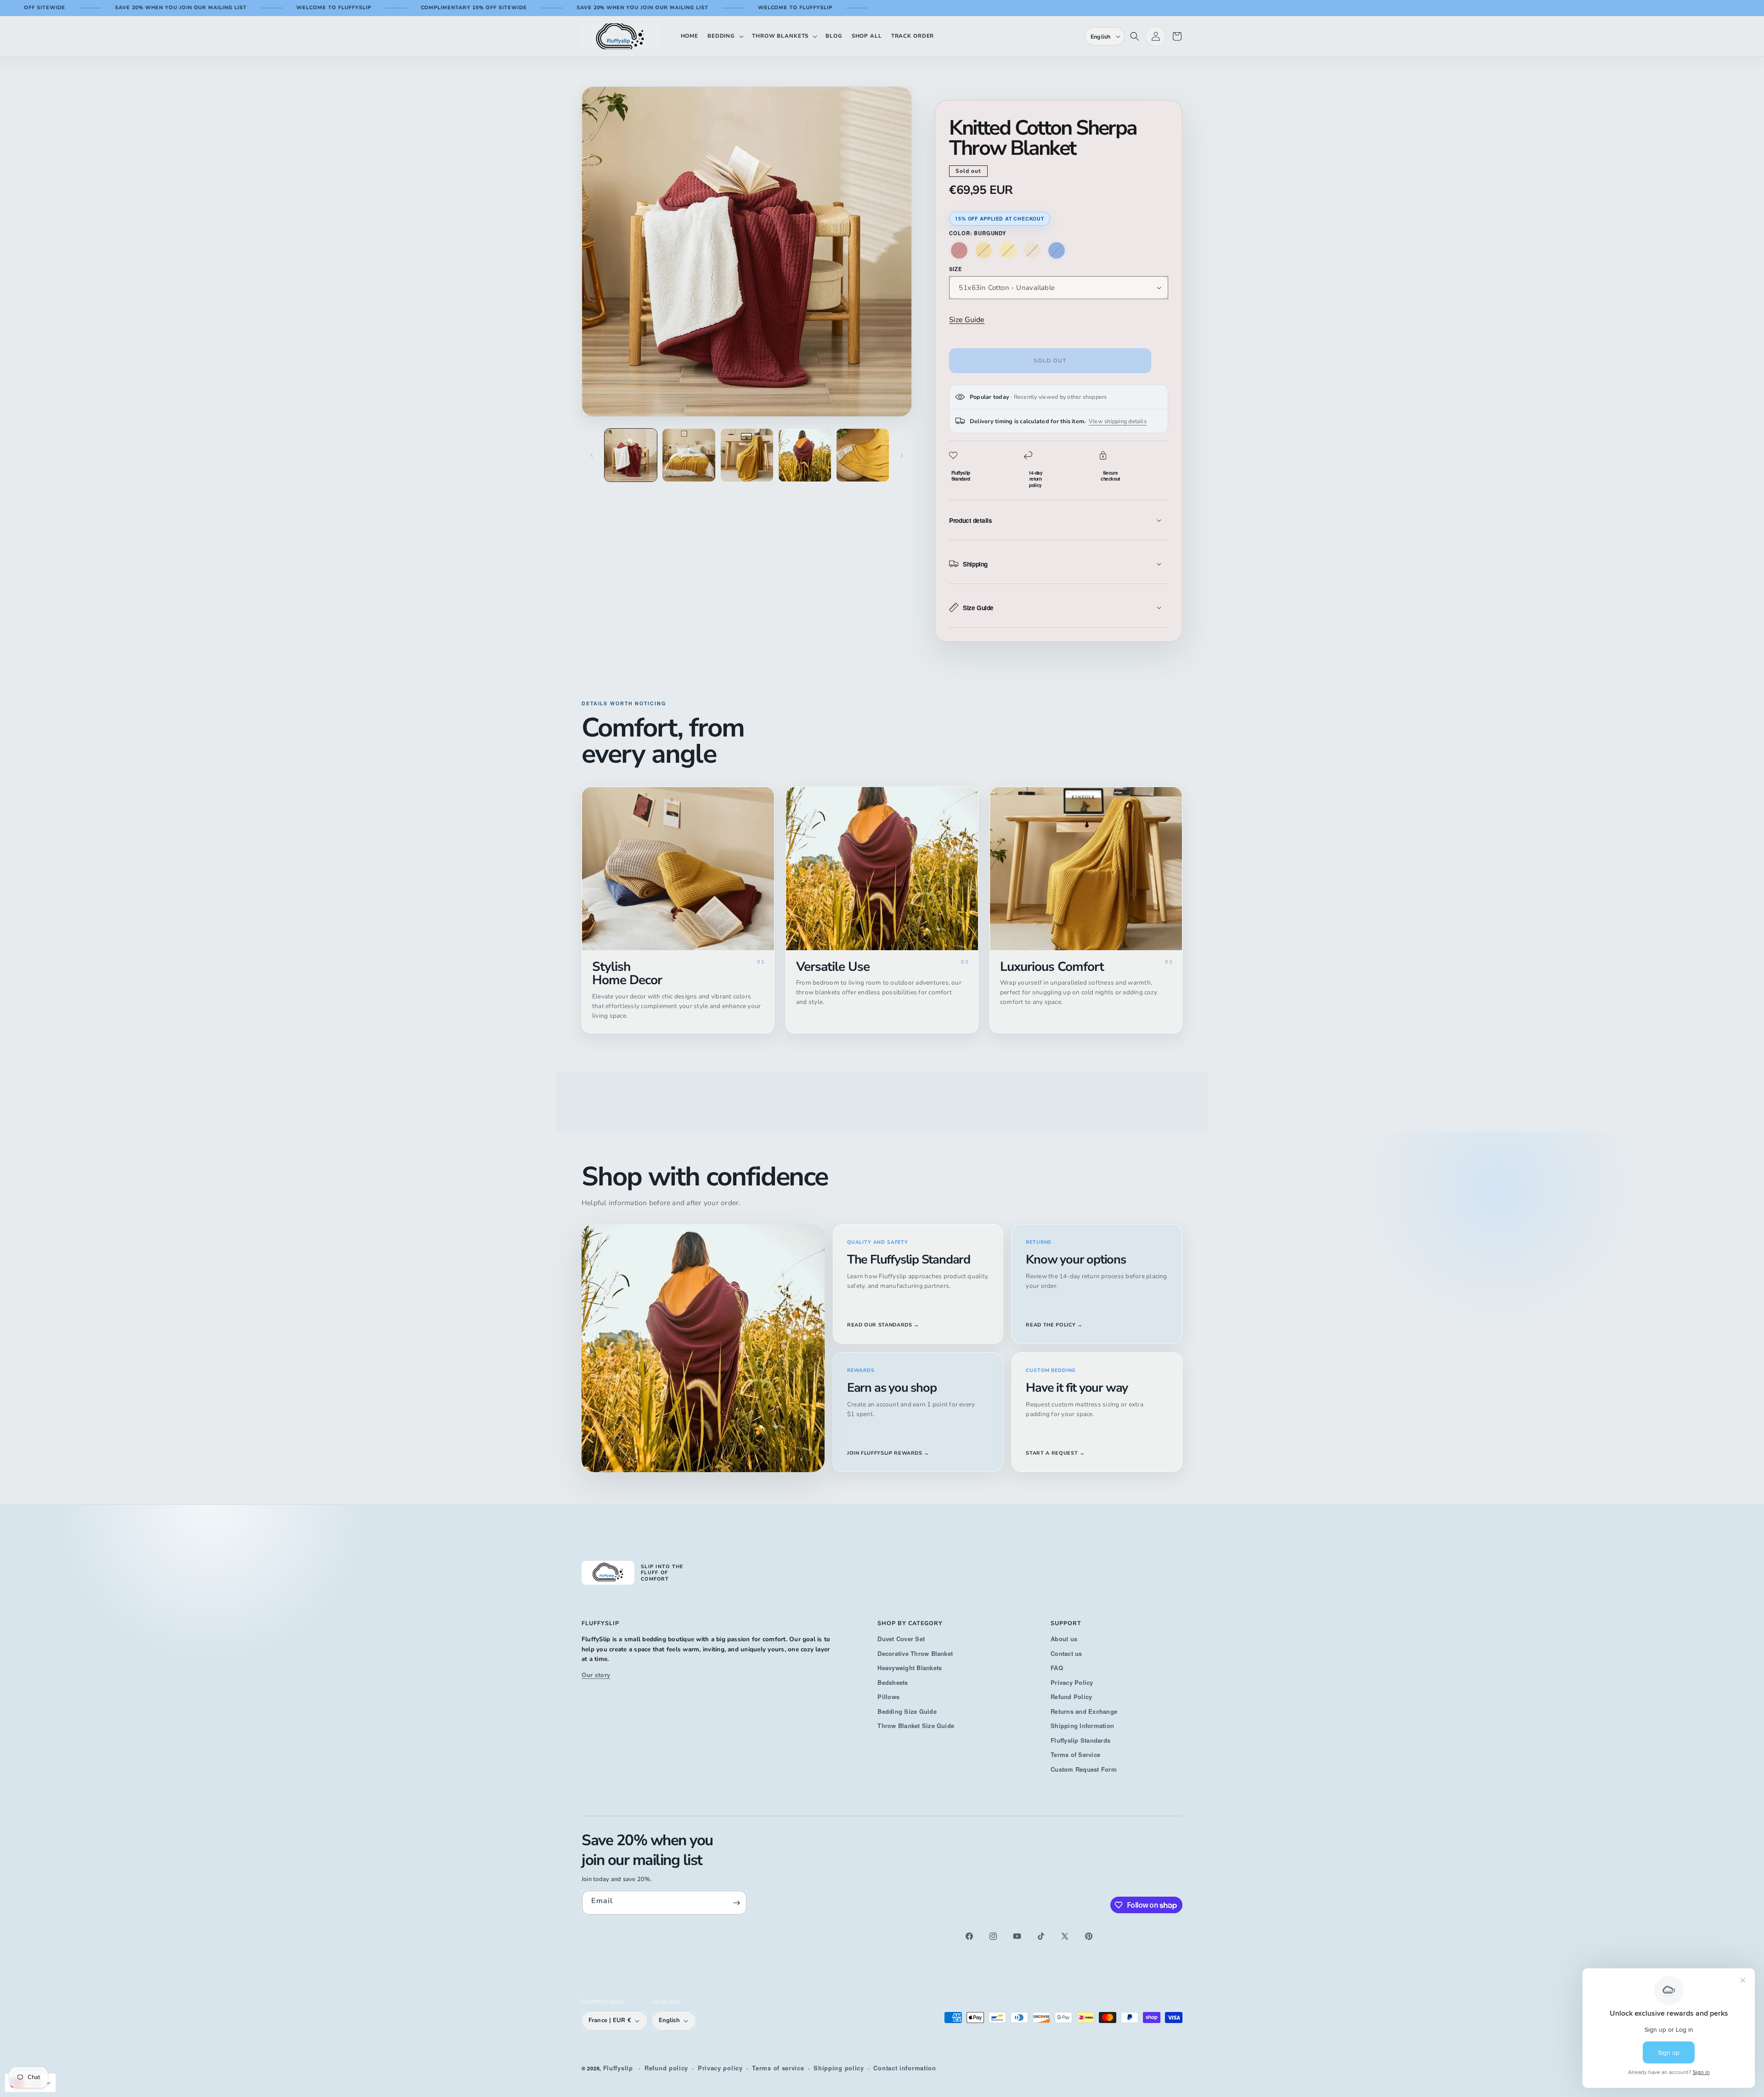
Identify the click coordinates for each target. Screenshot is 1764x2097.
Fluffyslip (618, 2068)
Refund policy (666, 2068)
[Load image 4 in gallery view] (805, 455)
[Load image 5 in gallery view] (863, 455)
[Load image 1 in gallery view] (631, 455)
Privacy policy (720, 2068)
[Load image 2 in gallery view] (689, 455)
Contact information (905, 2068)
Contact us (1066, 1653)
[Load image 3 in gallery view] (747, 455)
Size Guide (967, 320)
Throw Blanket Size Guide (916, 1726)
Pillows (888, 1697)
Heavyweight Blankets (910, 1668)
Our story (596, 1675)
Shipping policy (839, 2068)
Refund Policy (1071, 1697)
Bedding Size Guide (907, 1711)
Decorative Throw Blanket (915, 1653)
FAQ (1057, 1668)
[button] (725, 36)
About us (1064, 1639)
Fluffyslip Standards (1080, 1740)
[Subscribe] (736, 1903)
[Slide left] (592, 455)
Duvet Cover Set (901, 1639)
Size (955, 269)
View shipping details (1118, 421)
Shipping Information (1082, 1726)
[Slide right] (902, 455)
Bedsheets (893, 1682)
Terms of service (778, 2068)
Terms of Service (1075, 1754)
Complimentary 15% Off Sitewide (375, 8)
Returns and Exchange (1084, 1711)
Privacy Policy (1072, 1682)
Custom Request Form (1084, 1769)
